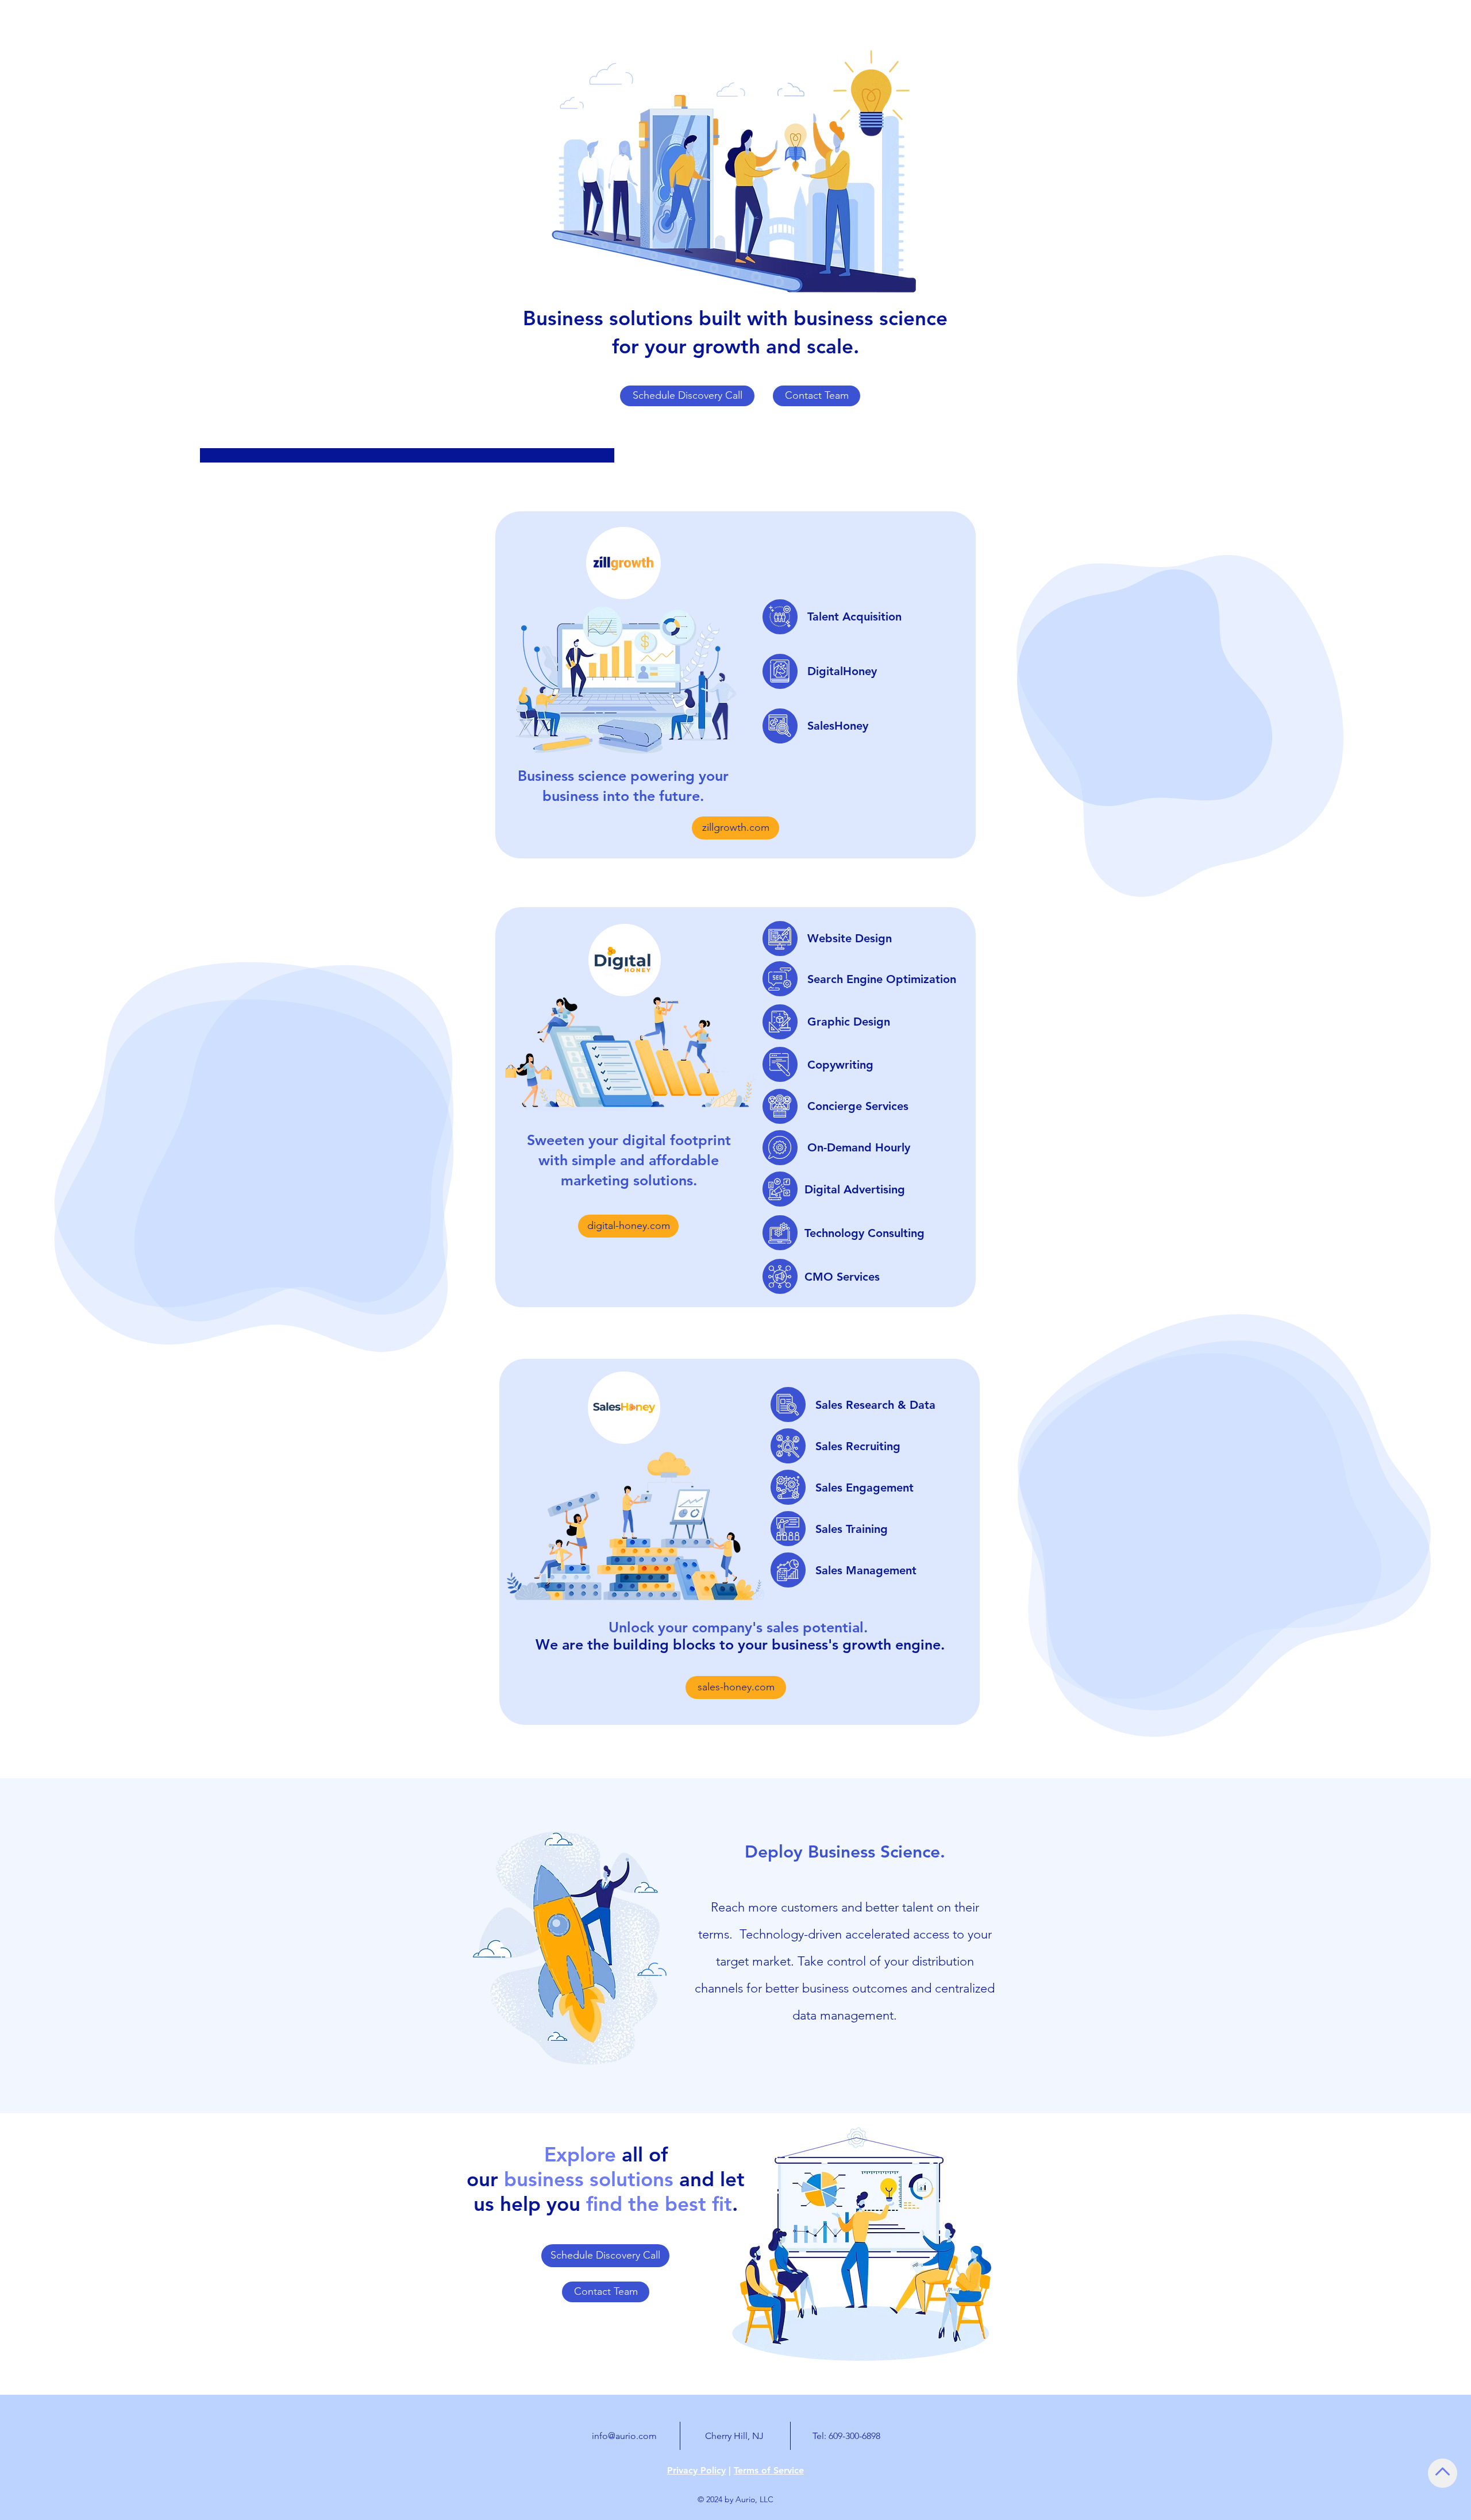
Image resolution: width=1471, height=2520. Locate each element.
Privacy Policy (696, 2470)
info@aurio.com (624, 2436)
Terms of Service (769, 2470)
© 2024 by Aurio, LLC (735, 2499)
